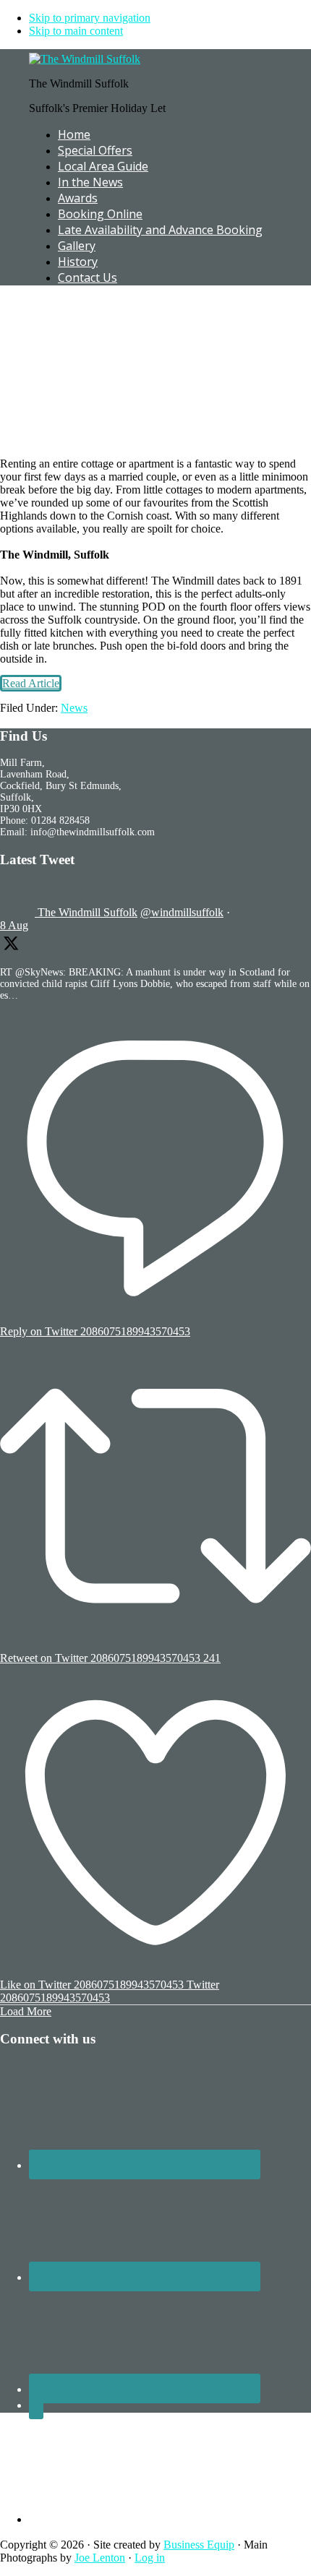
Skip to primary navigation (90, 18)
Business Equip (199, 2545)
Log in (150, 2558)
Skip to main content (76, 31)
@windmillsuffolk (182, 912)
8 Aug (14, 925)
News (74, 708)
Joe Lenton (100, 2558)
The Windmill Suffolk (88, 912)
